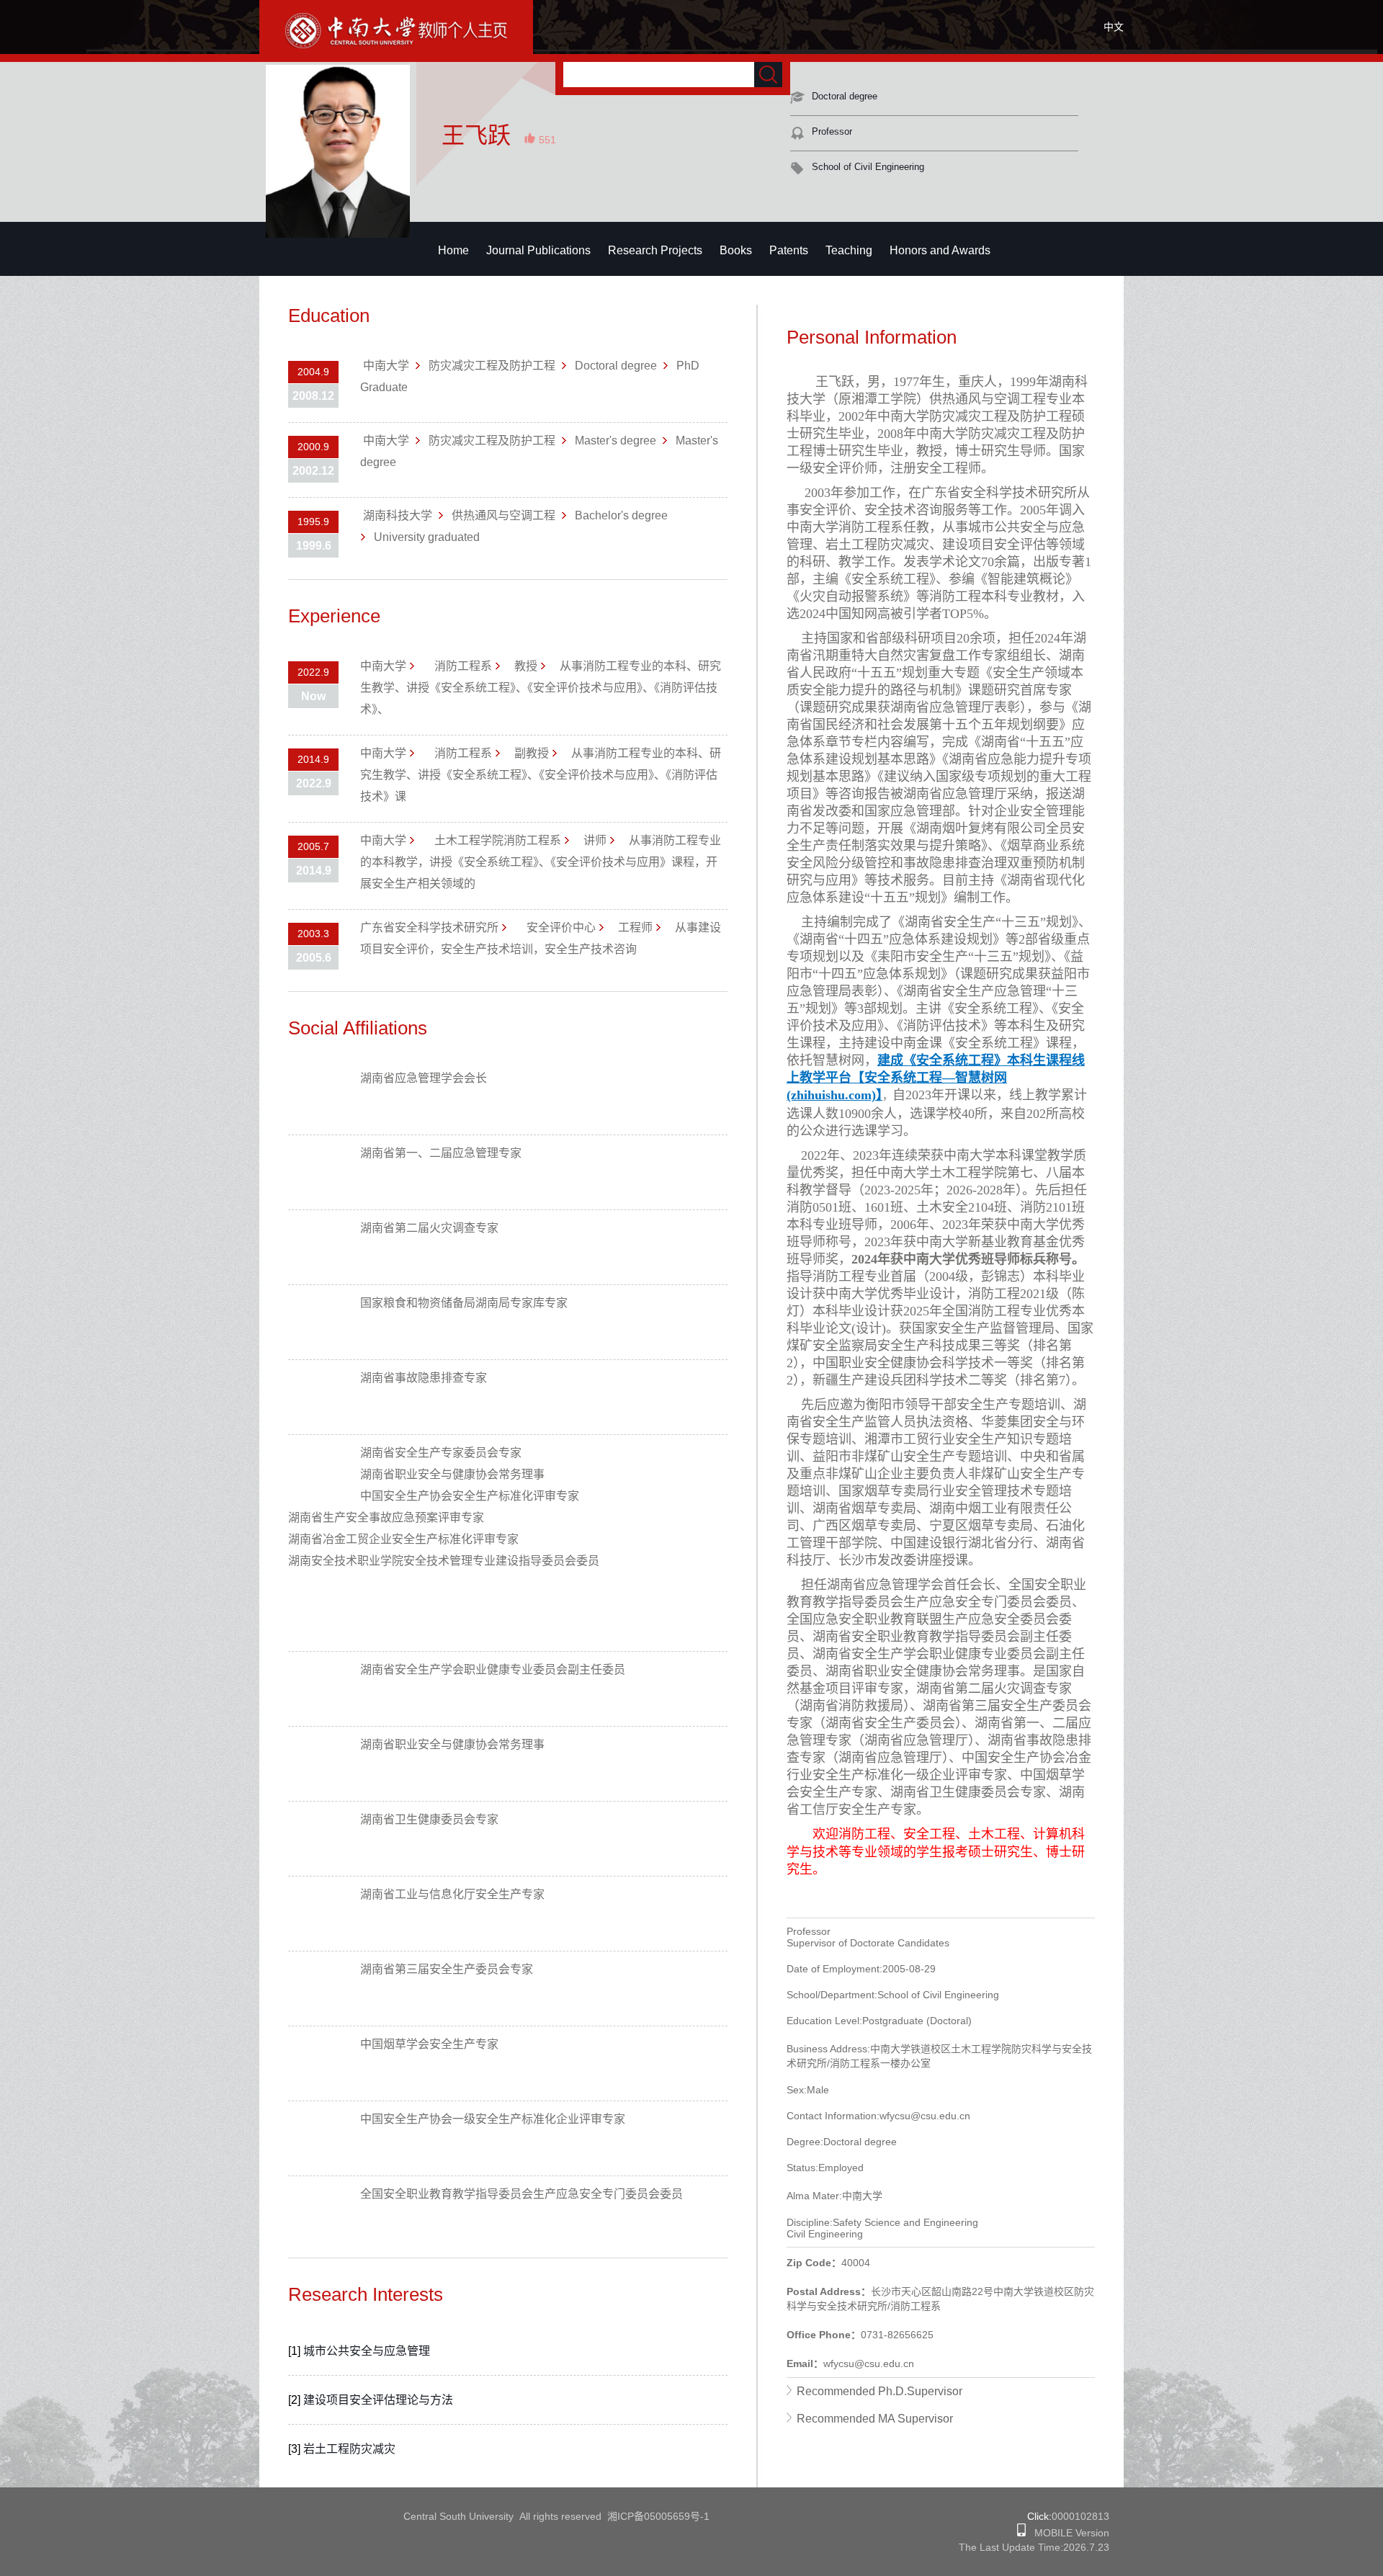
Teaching (849, 250)
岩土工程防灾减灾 (349, 2449)
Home (453, 250)
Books (736, 250)
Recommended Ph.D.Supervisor (880, 2391)
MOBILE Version (1068, 2533)
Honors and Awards (940, 250)
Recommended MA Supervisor (875, 2419)
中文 (1114, 27)
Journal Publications (538, 250)
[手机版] (1021, 2533)
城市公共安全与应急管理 (367, 2351)
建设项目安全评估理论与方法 (378, 2400)
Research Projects (655, 250)
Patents (789, 250)
